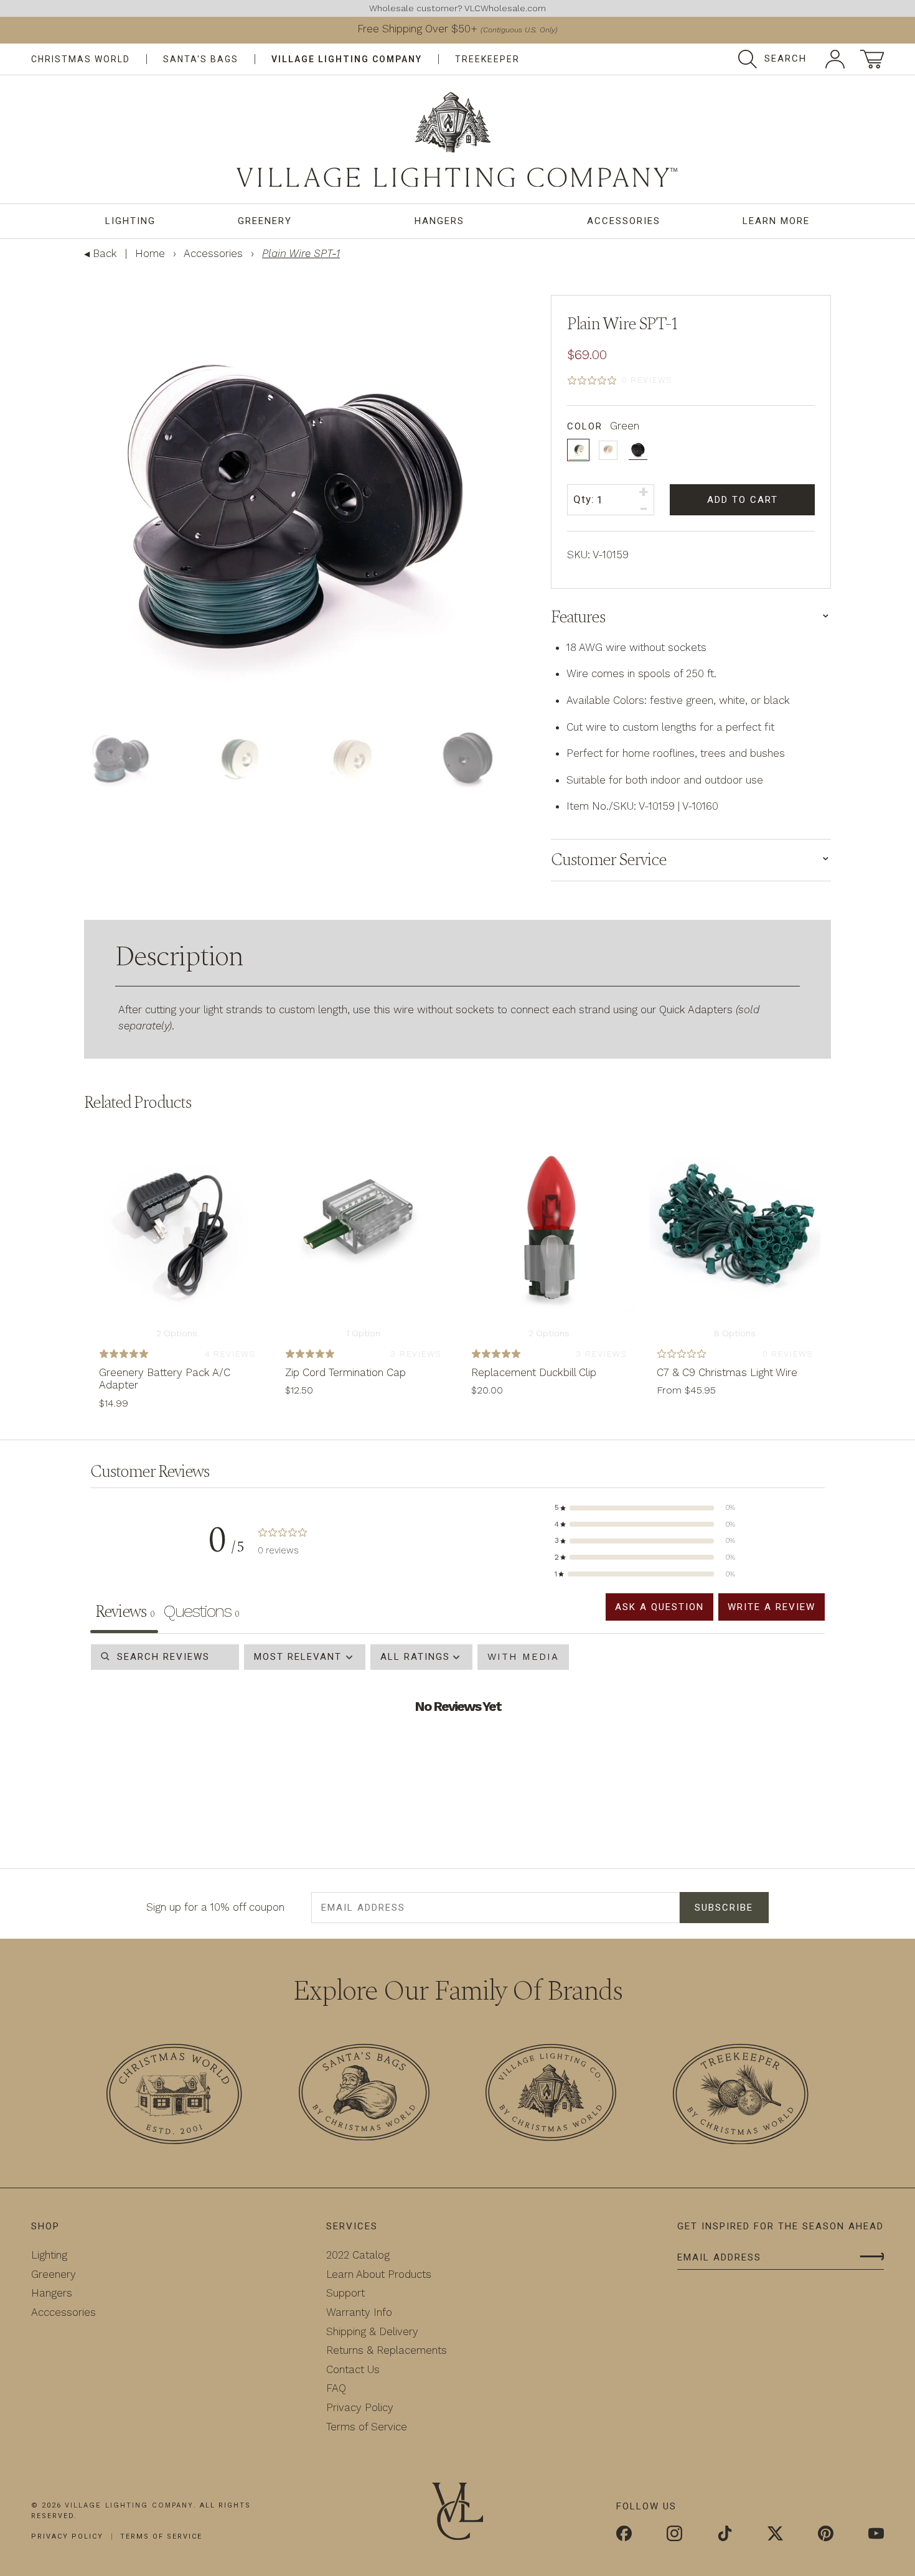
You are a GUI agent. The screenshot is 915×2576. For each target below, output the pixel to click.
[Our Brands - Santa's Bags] (364, 2094)
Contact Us (343, 2369)
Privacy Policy (350, 2407)
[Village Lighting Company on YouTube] (876, 2534)
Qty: (584, 499)
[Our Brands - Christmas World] (174, 2096)
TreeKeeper (497, 59)
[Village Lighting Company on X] (775, 2534)
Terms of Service (357, 2426)
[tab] (200, 1613)
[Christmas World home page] (457, 140)
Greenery (265, 221)
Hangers (438, 221)
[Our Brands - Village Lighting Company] (551, 2094)
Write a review (768, 1606)
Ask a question (650, 1606)
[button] (645, 1507)
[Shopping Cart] (872, 59)
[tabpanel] (457, 1744)
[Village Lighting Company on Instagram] (674, 2534)
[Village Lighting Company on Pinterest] (826, 2534)
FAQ (326, 2387)
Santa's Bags (207, 59)
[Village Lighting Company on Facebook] (624, 2534)
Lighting (131, 221)
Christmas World (83, 59)
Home (150, 253)
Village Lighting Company (354, 59)
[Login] (835, 59)
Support (335, 2292)
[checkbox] (533, 1656)
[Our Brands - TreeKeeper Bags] (741, 2096)
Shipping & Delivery (362, 2331)
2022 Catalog (348, 2254)
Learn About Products (369, 2274)
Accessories (620, 221)
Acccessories (63, 2311)
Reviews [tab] (124, 1611)
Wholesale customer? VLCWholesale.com (457, 8)
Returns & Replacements (377, 2349)
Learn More (774, 221)
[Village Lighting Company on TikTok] (725, 2534)
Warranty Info (349, 2311)
